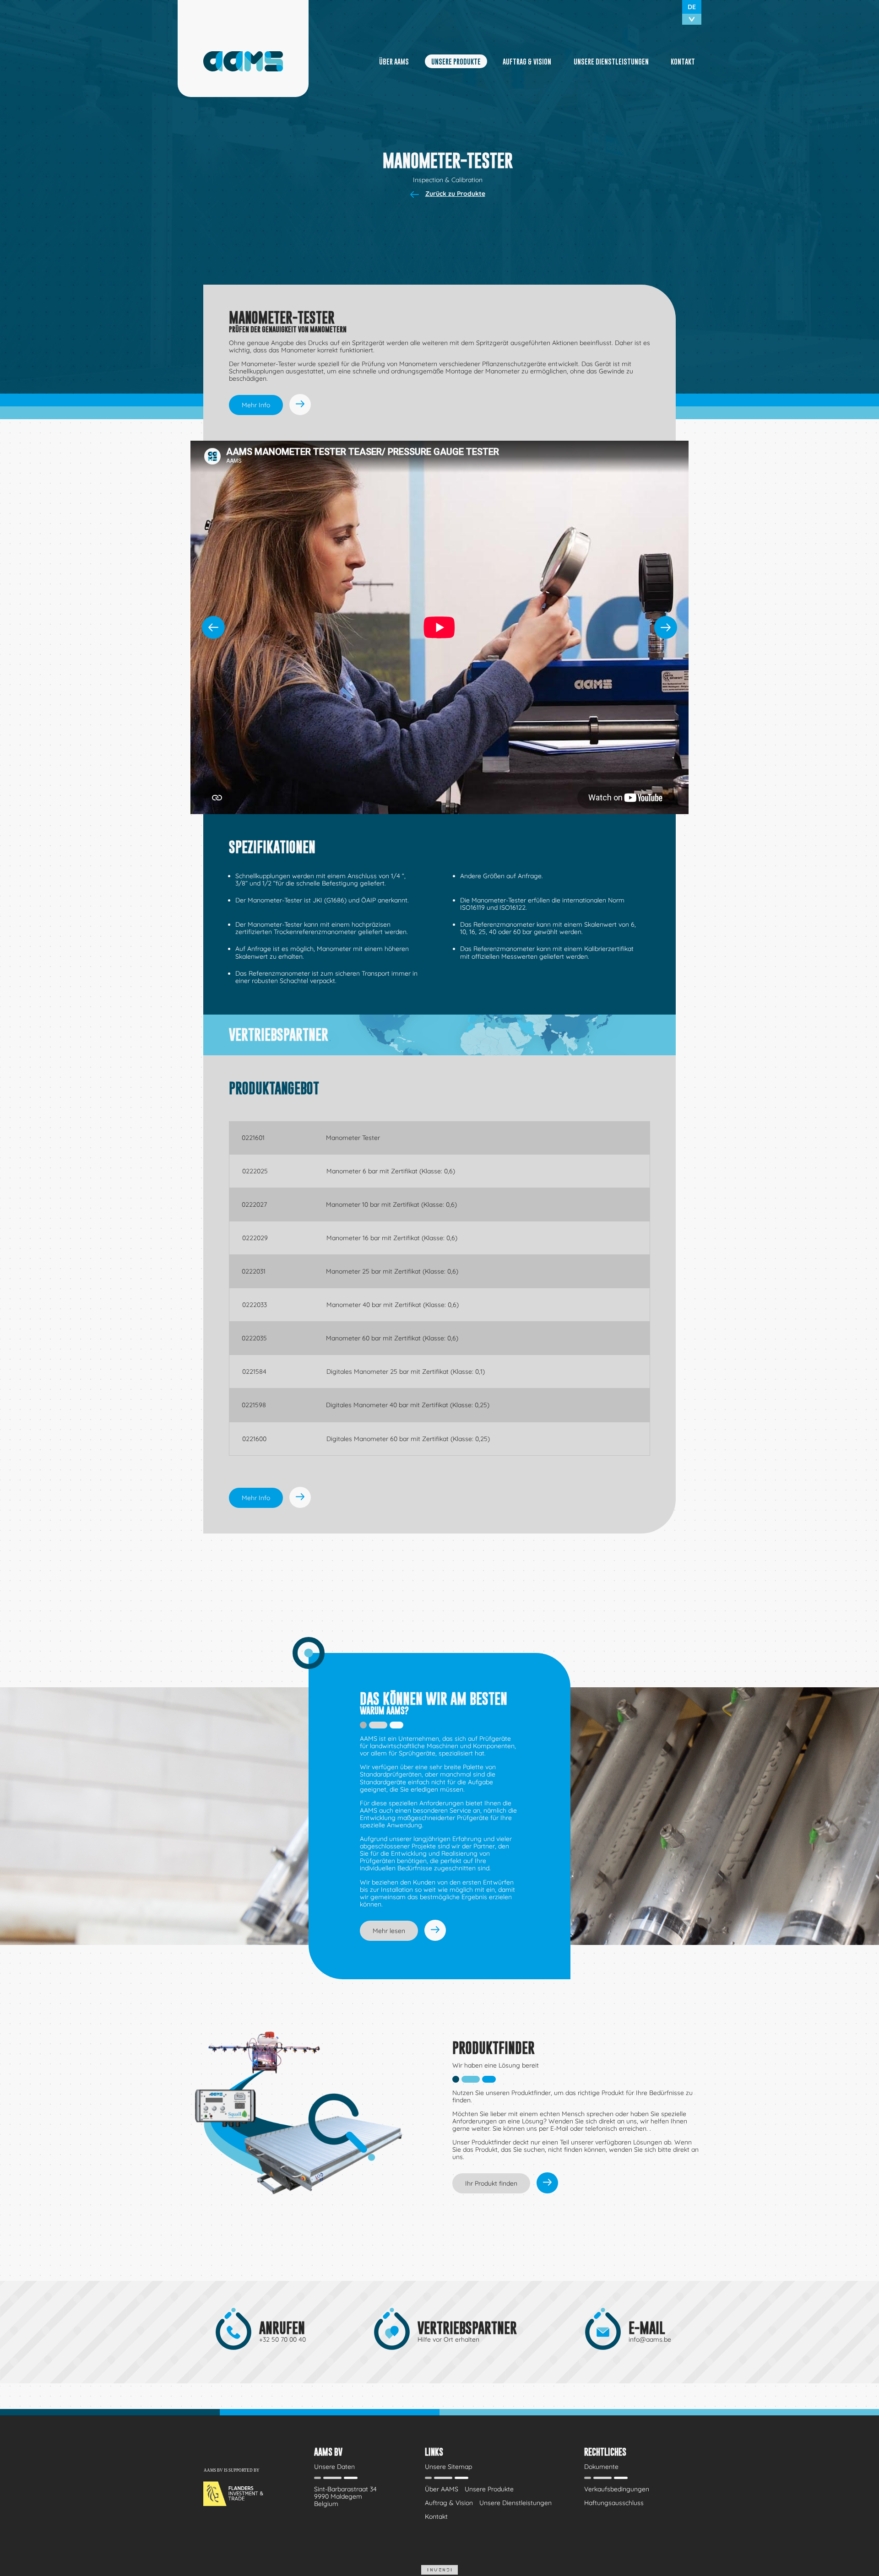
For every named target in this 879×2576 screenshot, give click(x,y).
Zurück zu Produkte (455, 194)
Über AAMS (394, 61)
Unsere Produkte (456, 61)
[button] (666, 627)
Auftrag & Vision (527, 61)
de (692, 7)
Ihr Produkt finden (491, 2183)
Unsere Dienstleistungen (611, 61)
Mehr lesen (389, 1931)
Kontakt (683, 61)
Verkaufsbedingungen (617, 2489)
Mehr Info (256, 405)
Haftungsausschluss (614, 2503)
